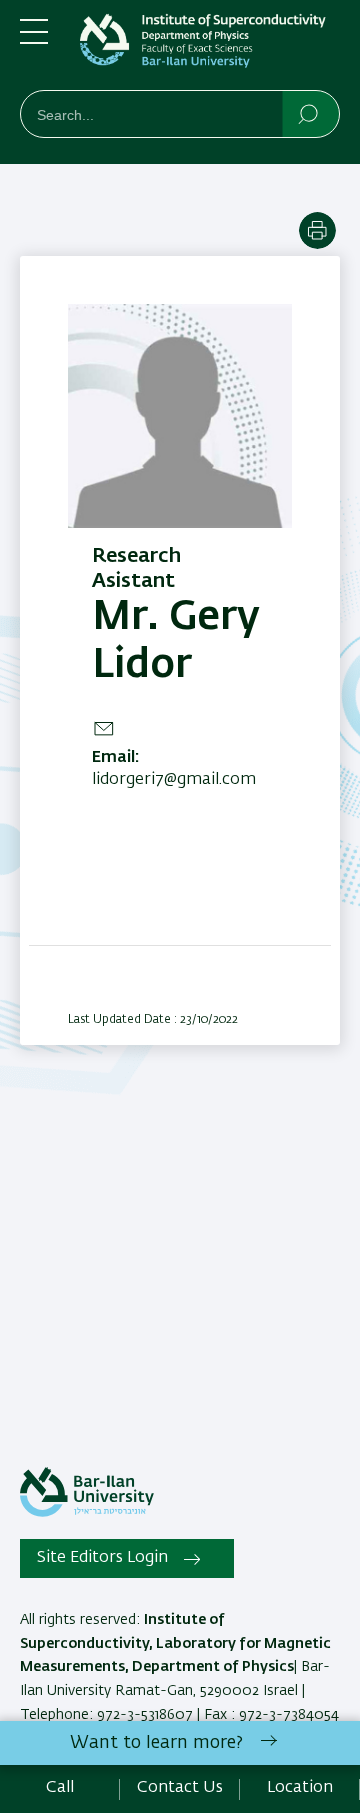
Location (300, 1788)
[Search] (309, 113)
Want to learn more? (156, 1743)
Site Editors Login (102, 1558)
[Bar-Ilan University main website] (87, 1513)
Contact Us (180, 1788)
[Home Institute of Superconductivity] (210, 49)
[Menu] (34, 40)
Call (60, 1788)
